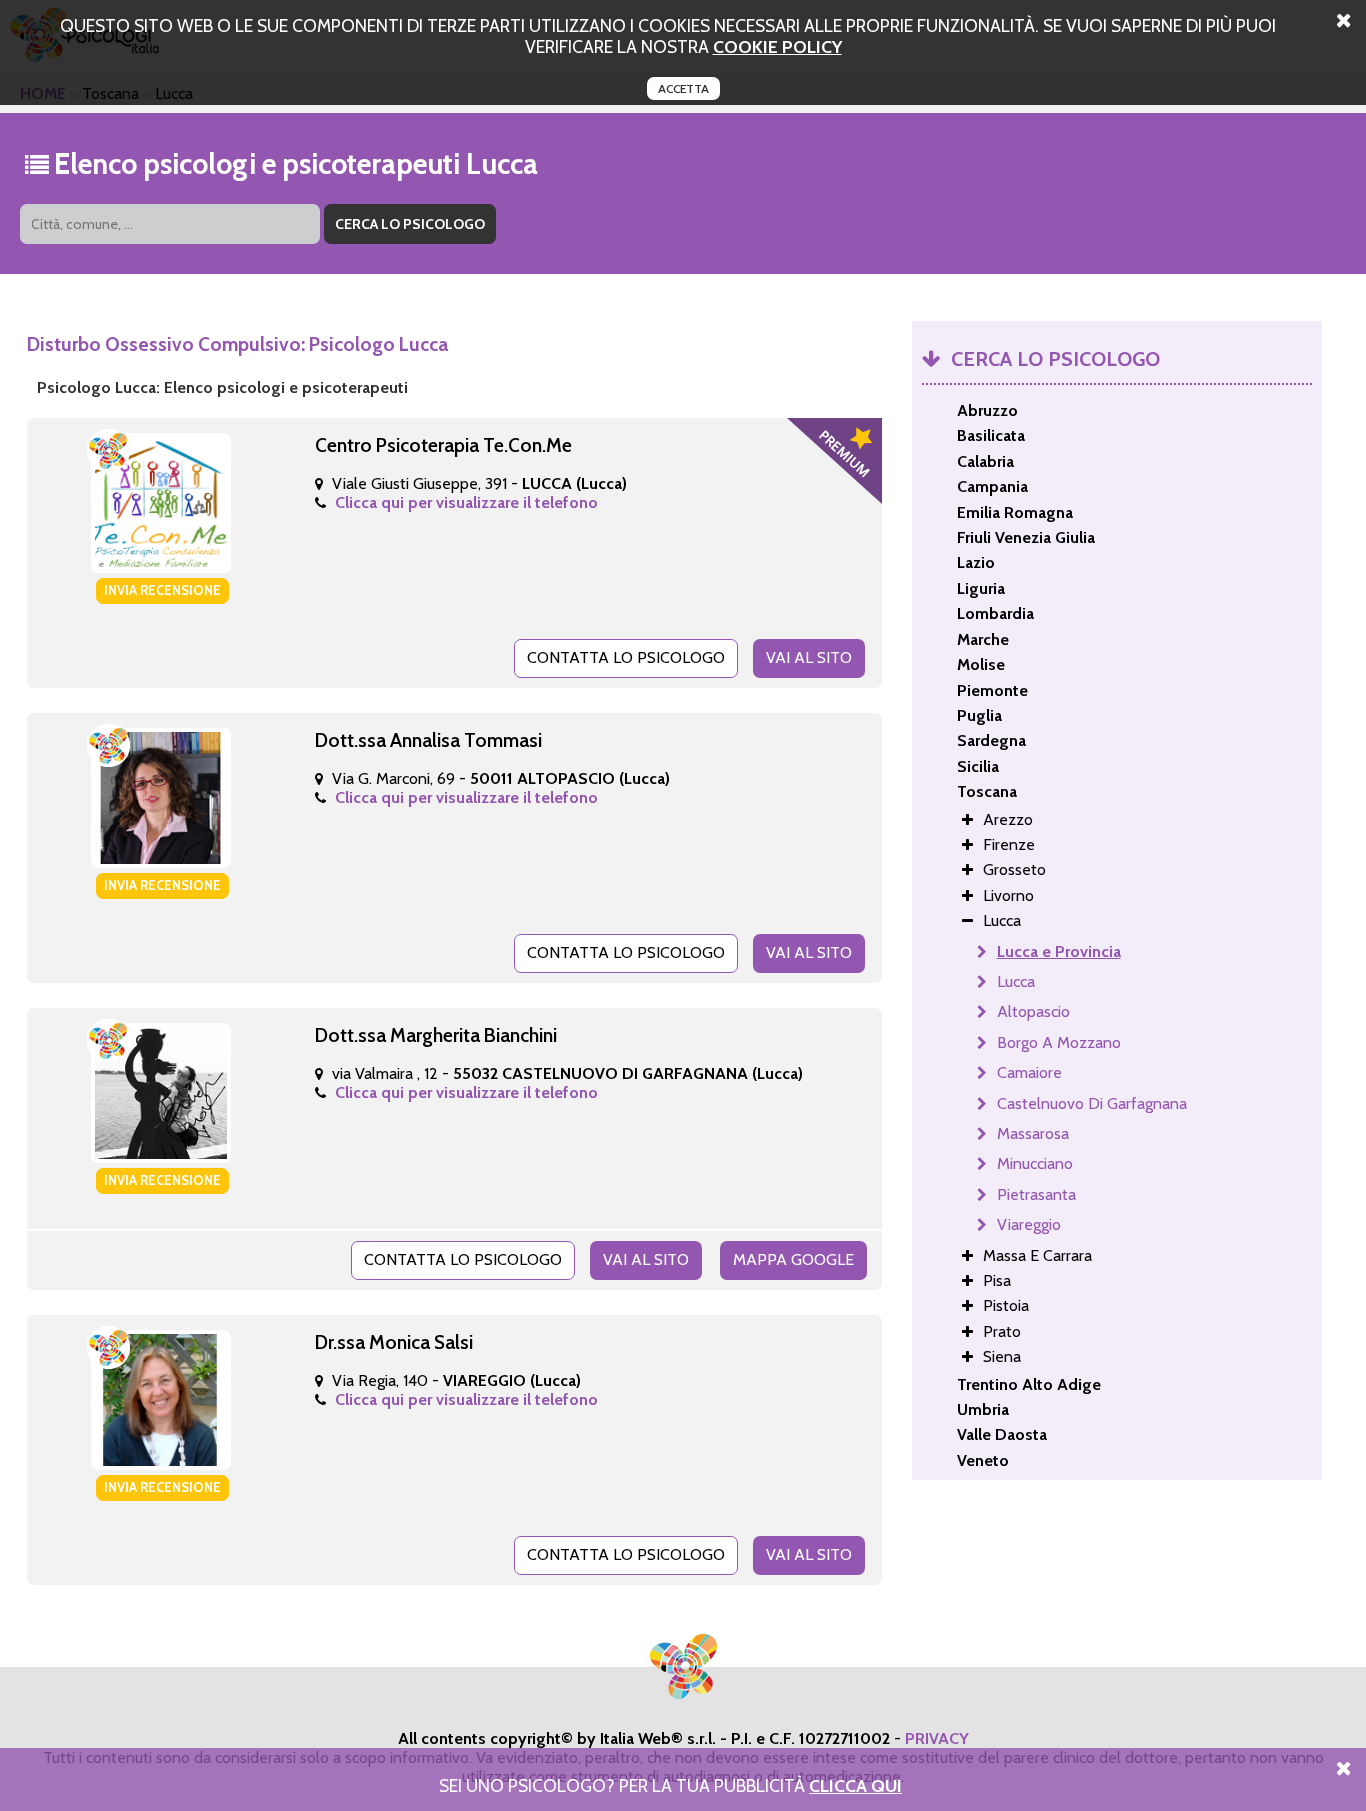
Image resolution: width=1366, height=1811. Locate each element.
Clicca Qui (855, 1785)
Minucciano (1035, 1163)
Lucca (1016, 981)
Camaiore (1029, 1072)
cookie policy (777, 46)
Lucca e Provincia (1059, 951)
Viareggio (1029, 1224)
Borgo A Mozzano (1059, 1042)
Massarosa (1033, 1133)
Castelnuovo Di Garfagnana (1092, 1103)
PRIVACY (937, 1738)
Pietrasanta (1036, 1194)
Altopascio (1033, 1011)
